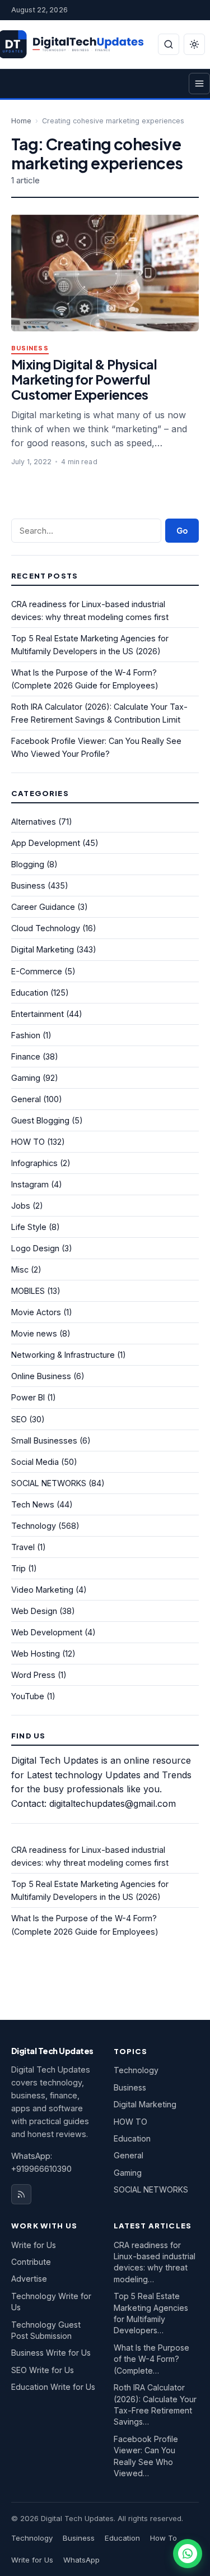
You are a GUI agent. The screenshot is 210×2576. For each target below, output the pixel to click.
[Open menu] (199, 84)
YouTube (28, 1696)
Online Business (41, 1376)
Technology (34, 1526)
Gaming (26, 1078)
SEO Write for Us (43, 2370)
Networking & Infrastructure (63, 1355)
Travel (23, 1547)
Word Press (33, 1675)
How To (164, 2538)
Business (30, 348)
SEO (19, 1419)
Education (30, 993)
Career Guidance (43, 907)
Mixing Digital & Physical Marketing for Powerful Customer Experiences (84, 379)
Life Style (29, 1227)
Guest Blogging (40, 1120)
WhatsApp (81, 2560)
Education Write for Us (53, 2387)
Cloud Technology (46, 928)
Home (21, 121)
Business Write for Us (51, 2353)
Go (182, 531)
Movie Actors (36, 1312)
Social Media (35, 1462)
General (26, 1099)
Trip (18, 1568)
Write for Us (34, 2245)
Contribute (31, 2262)
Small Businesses (44, 1440)
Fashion (26, 1035)
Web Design (34, 1611)
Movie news (34, 1333)
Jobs (21, 1206)
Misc (20, 1269)
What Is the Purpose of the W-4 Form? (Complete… (151, 2359)
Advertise (29, 2279)
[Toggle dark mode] (194, 44)
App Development (46, 843)
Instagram (30, 1184)
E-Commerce (37, 971)
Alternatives (34, 822)
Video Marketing (42, 1590)
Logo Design (35, 1248)
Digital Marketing (43, 949)
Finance (26, 1056)
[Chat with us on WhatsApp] (188, 2554)
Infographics (34, 1163)
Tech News (33, 1504)
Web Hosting (36, 1654)
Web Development (47, 1632)
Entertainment (38, 1014)
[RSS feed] (21, 2194)
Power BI (28, 1397)
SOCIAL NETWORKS (49, 1483)
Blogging (28, 864)
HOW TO (28, 1142)
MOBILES (28, 1291)
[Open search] (169, 44)
